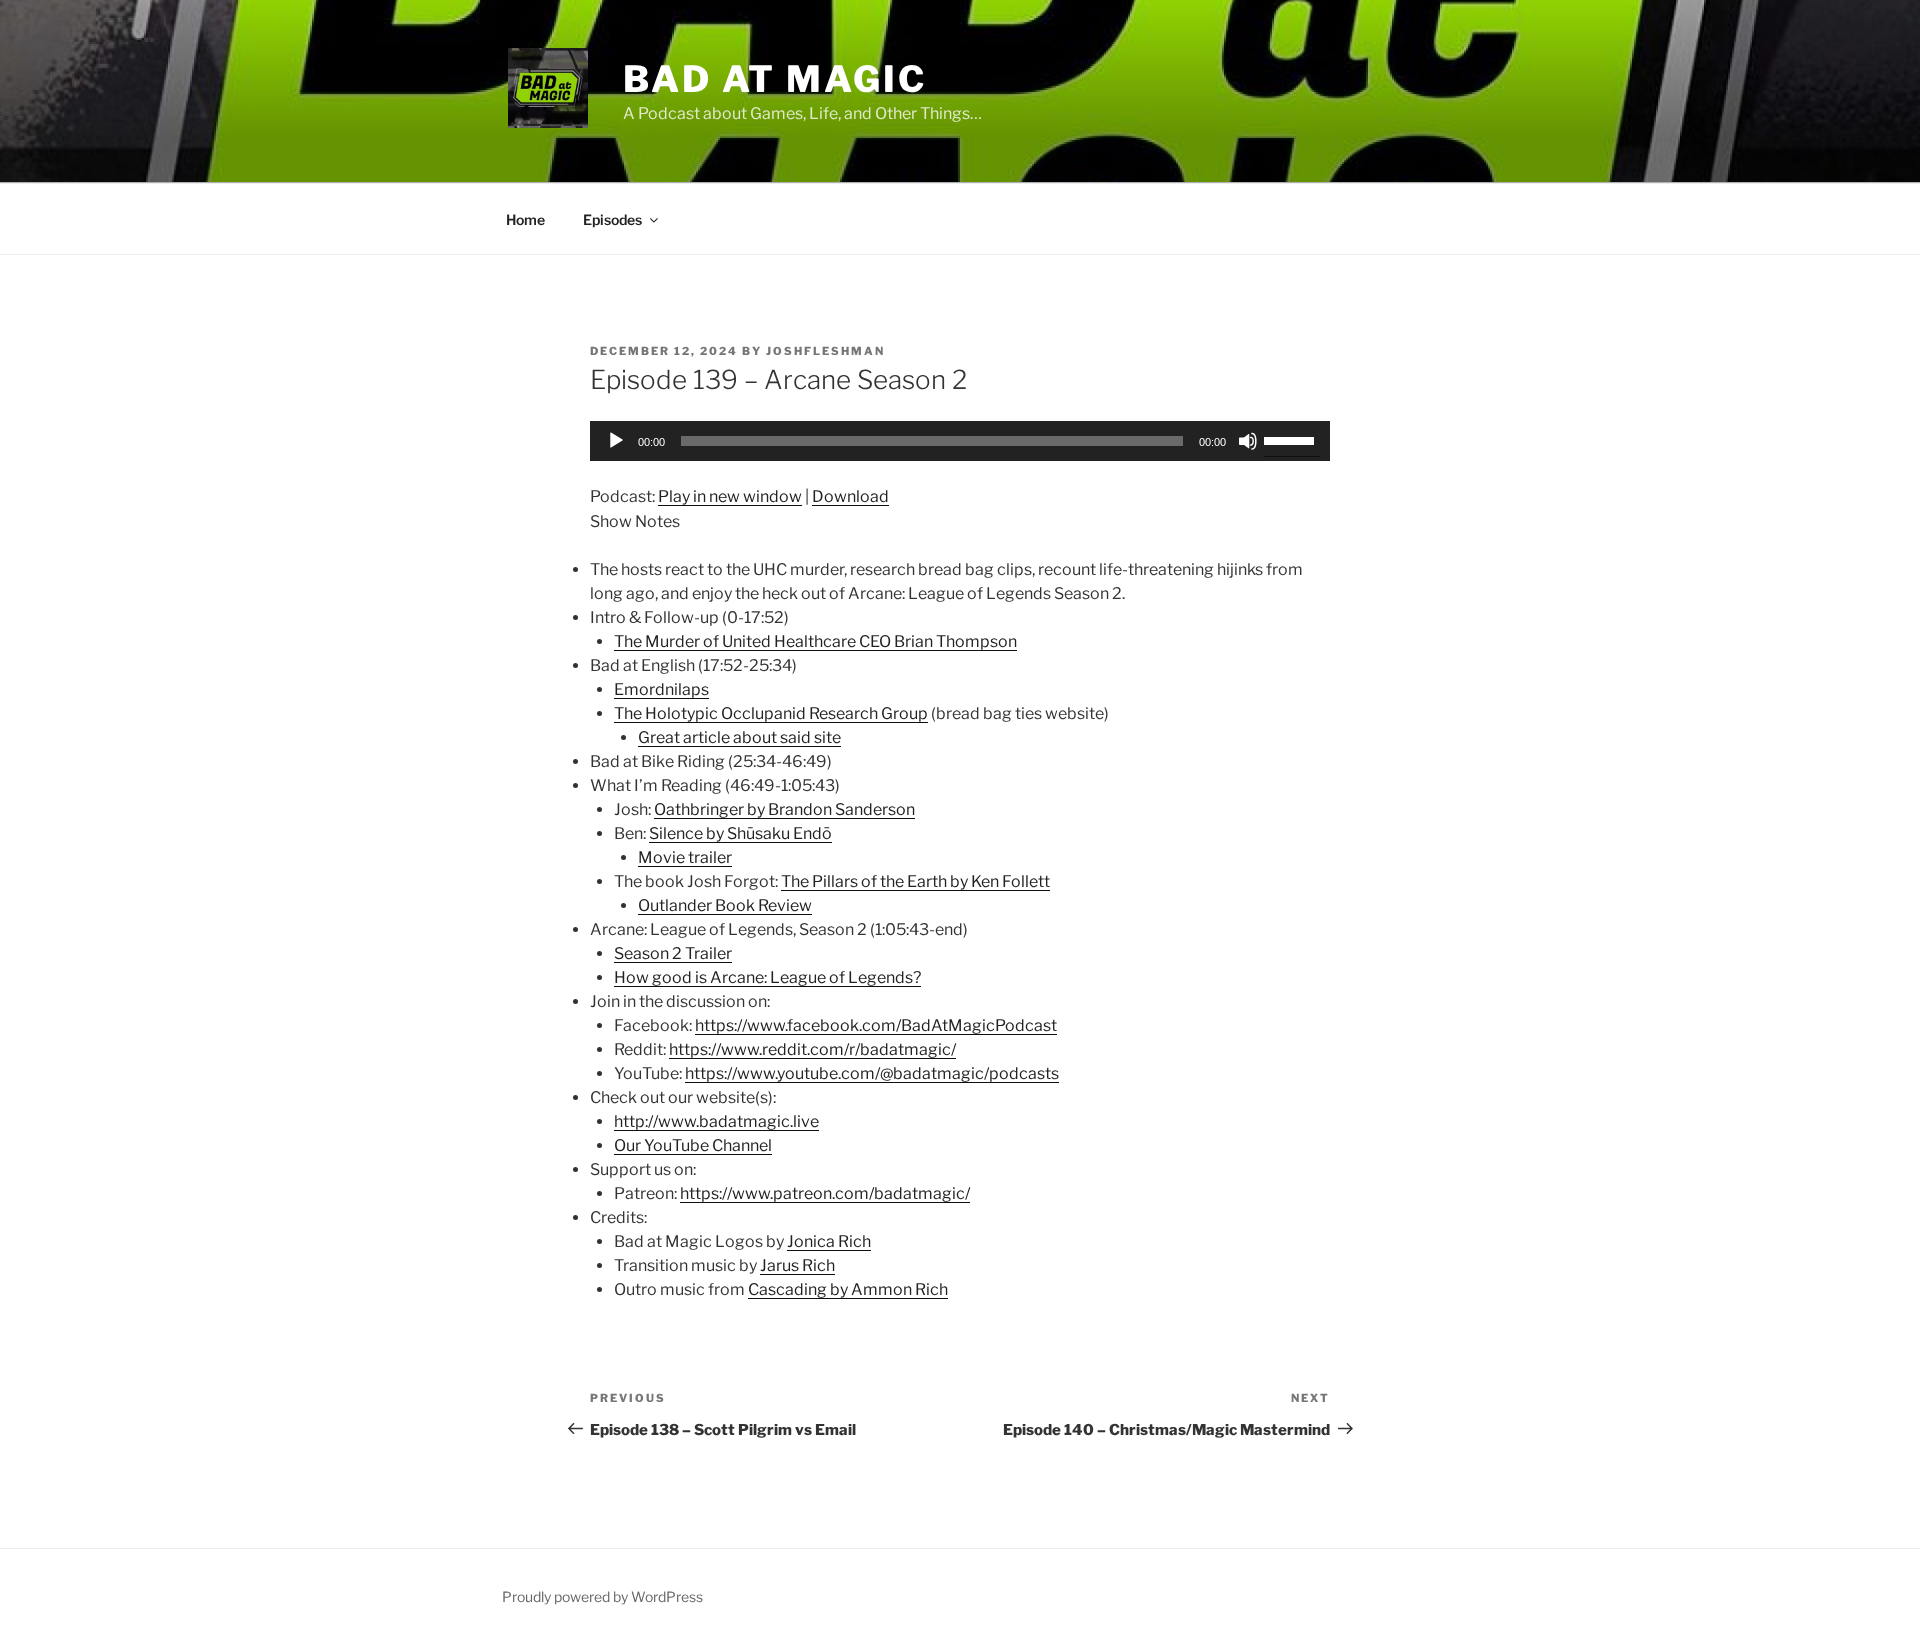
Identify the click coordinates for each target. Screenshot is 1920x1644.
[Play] (616, 441)
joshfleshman (825, 351)
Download (850, 496)
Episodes (612, 219)
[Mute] (1248, 441)
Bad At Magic (775, 79)
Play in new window (730, 496)
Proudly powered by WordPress (602, 1596)
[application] (960, 441)
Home (525, 219)
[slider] (1292, 439)
